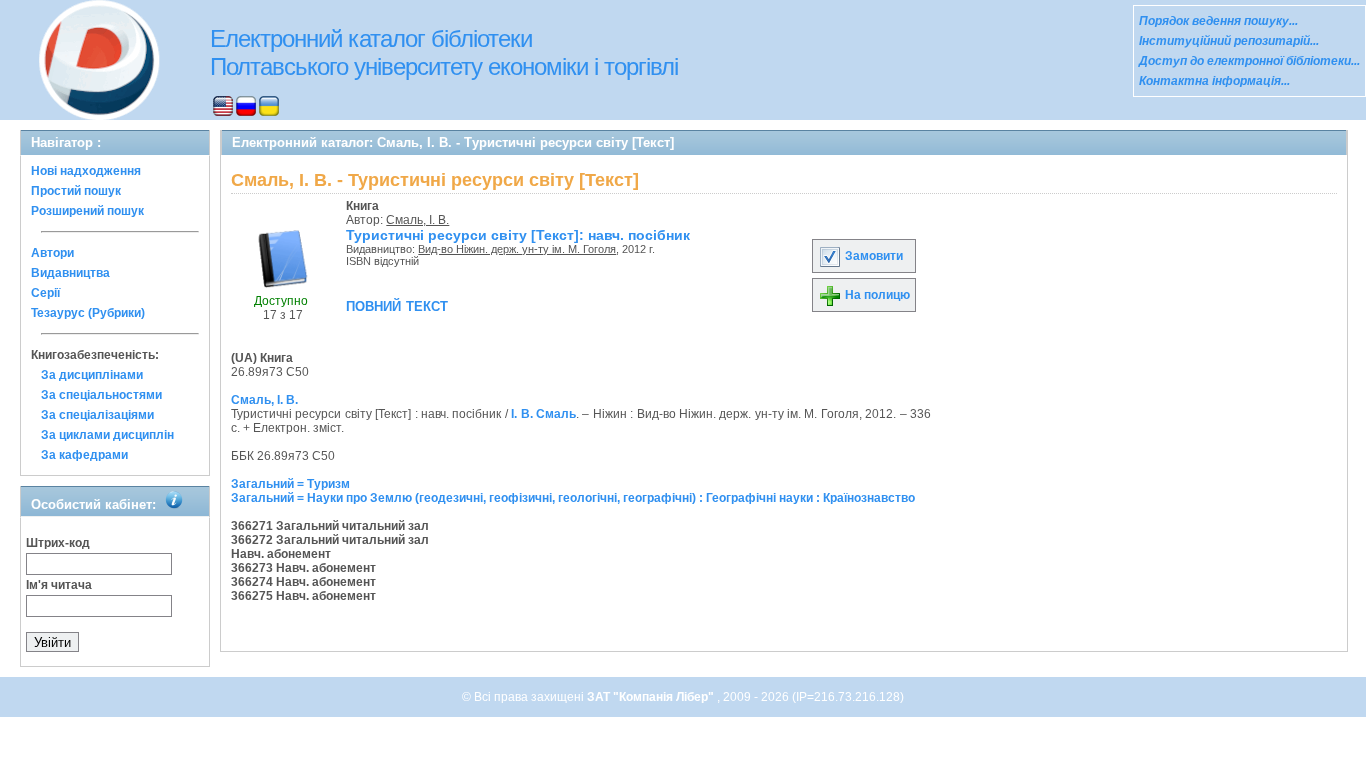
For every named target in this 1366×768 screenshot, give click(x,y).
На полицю (876, 295)
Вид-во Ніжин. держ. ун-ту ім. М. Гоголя (517, 249)
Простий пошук (76, 191)
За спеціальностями (101, 395)
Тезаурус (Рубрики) (88, 313)
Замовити (872, 256)
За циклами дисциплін (107, 435)
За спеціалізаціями (97, 415)
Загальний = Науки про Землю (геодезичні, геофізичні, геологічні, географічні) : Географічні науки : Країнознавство (573, 498)
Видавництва (70, 273)
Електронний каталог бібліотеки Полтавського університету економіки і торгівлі (444, 52)
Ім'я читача (59, 585)
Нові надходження (86, 171)
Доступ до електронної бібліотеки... (1249, 61)
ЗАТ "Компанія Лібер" (652, 697)
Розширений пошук (87, 211)
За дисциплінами (92, 375)
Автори (52, 253)
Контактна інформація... (1214, 81)
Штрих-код (58, 543)
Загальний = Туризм (290, 484)
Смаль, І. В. (417, 220)
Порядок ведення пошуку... (1218, 21)
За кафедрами (84, 455)
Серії (45, 293)
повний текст (397, 305)
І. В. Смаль (543, 414)
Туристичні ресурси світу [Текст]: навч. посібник (518, 235)
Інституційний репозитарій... (1229, 41)
